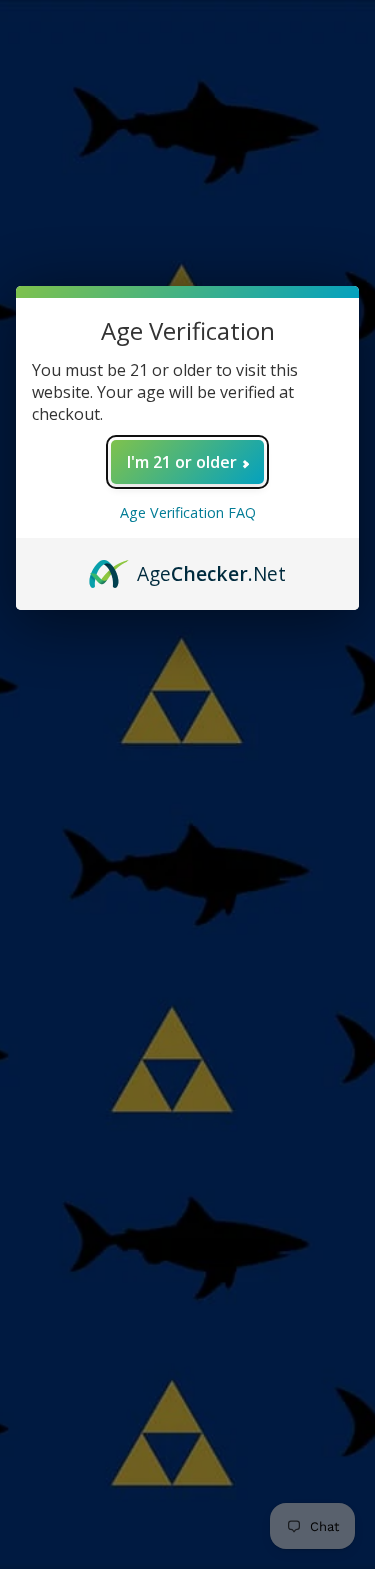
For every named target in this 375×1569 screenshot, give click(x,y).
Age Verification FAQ (188, 512)
